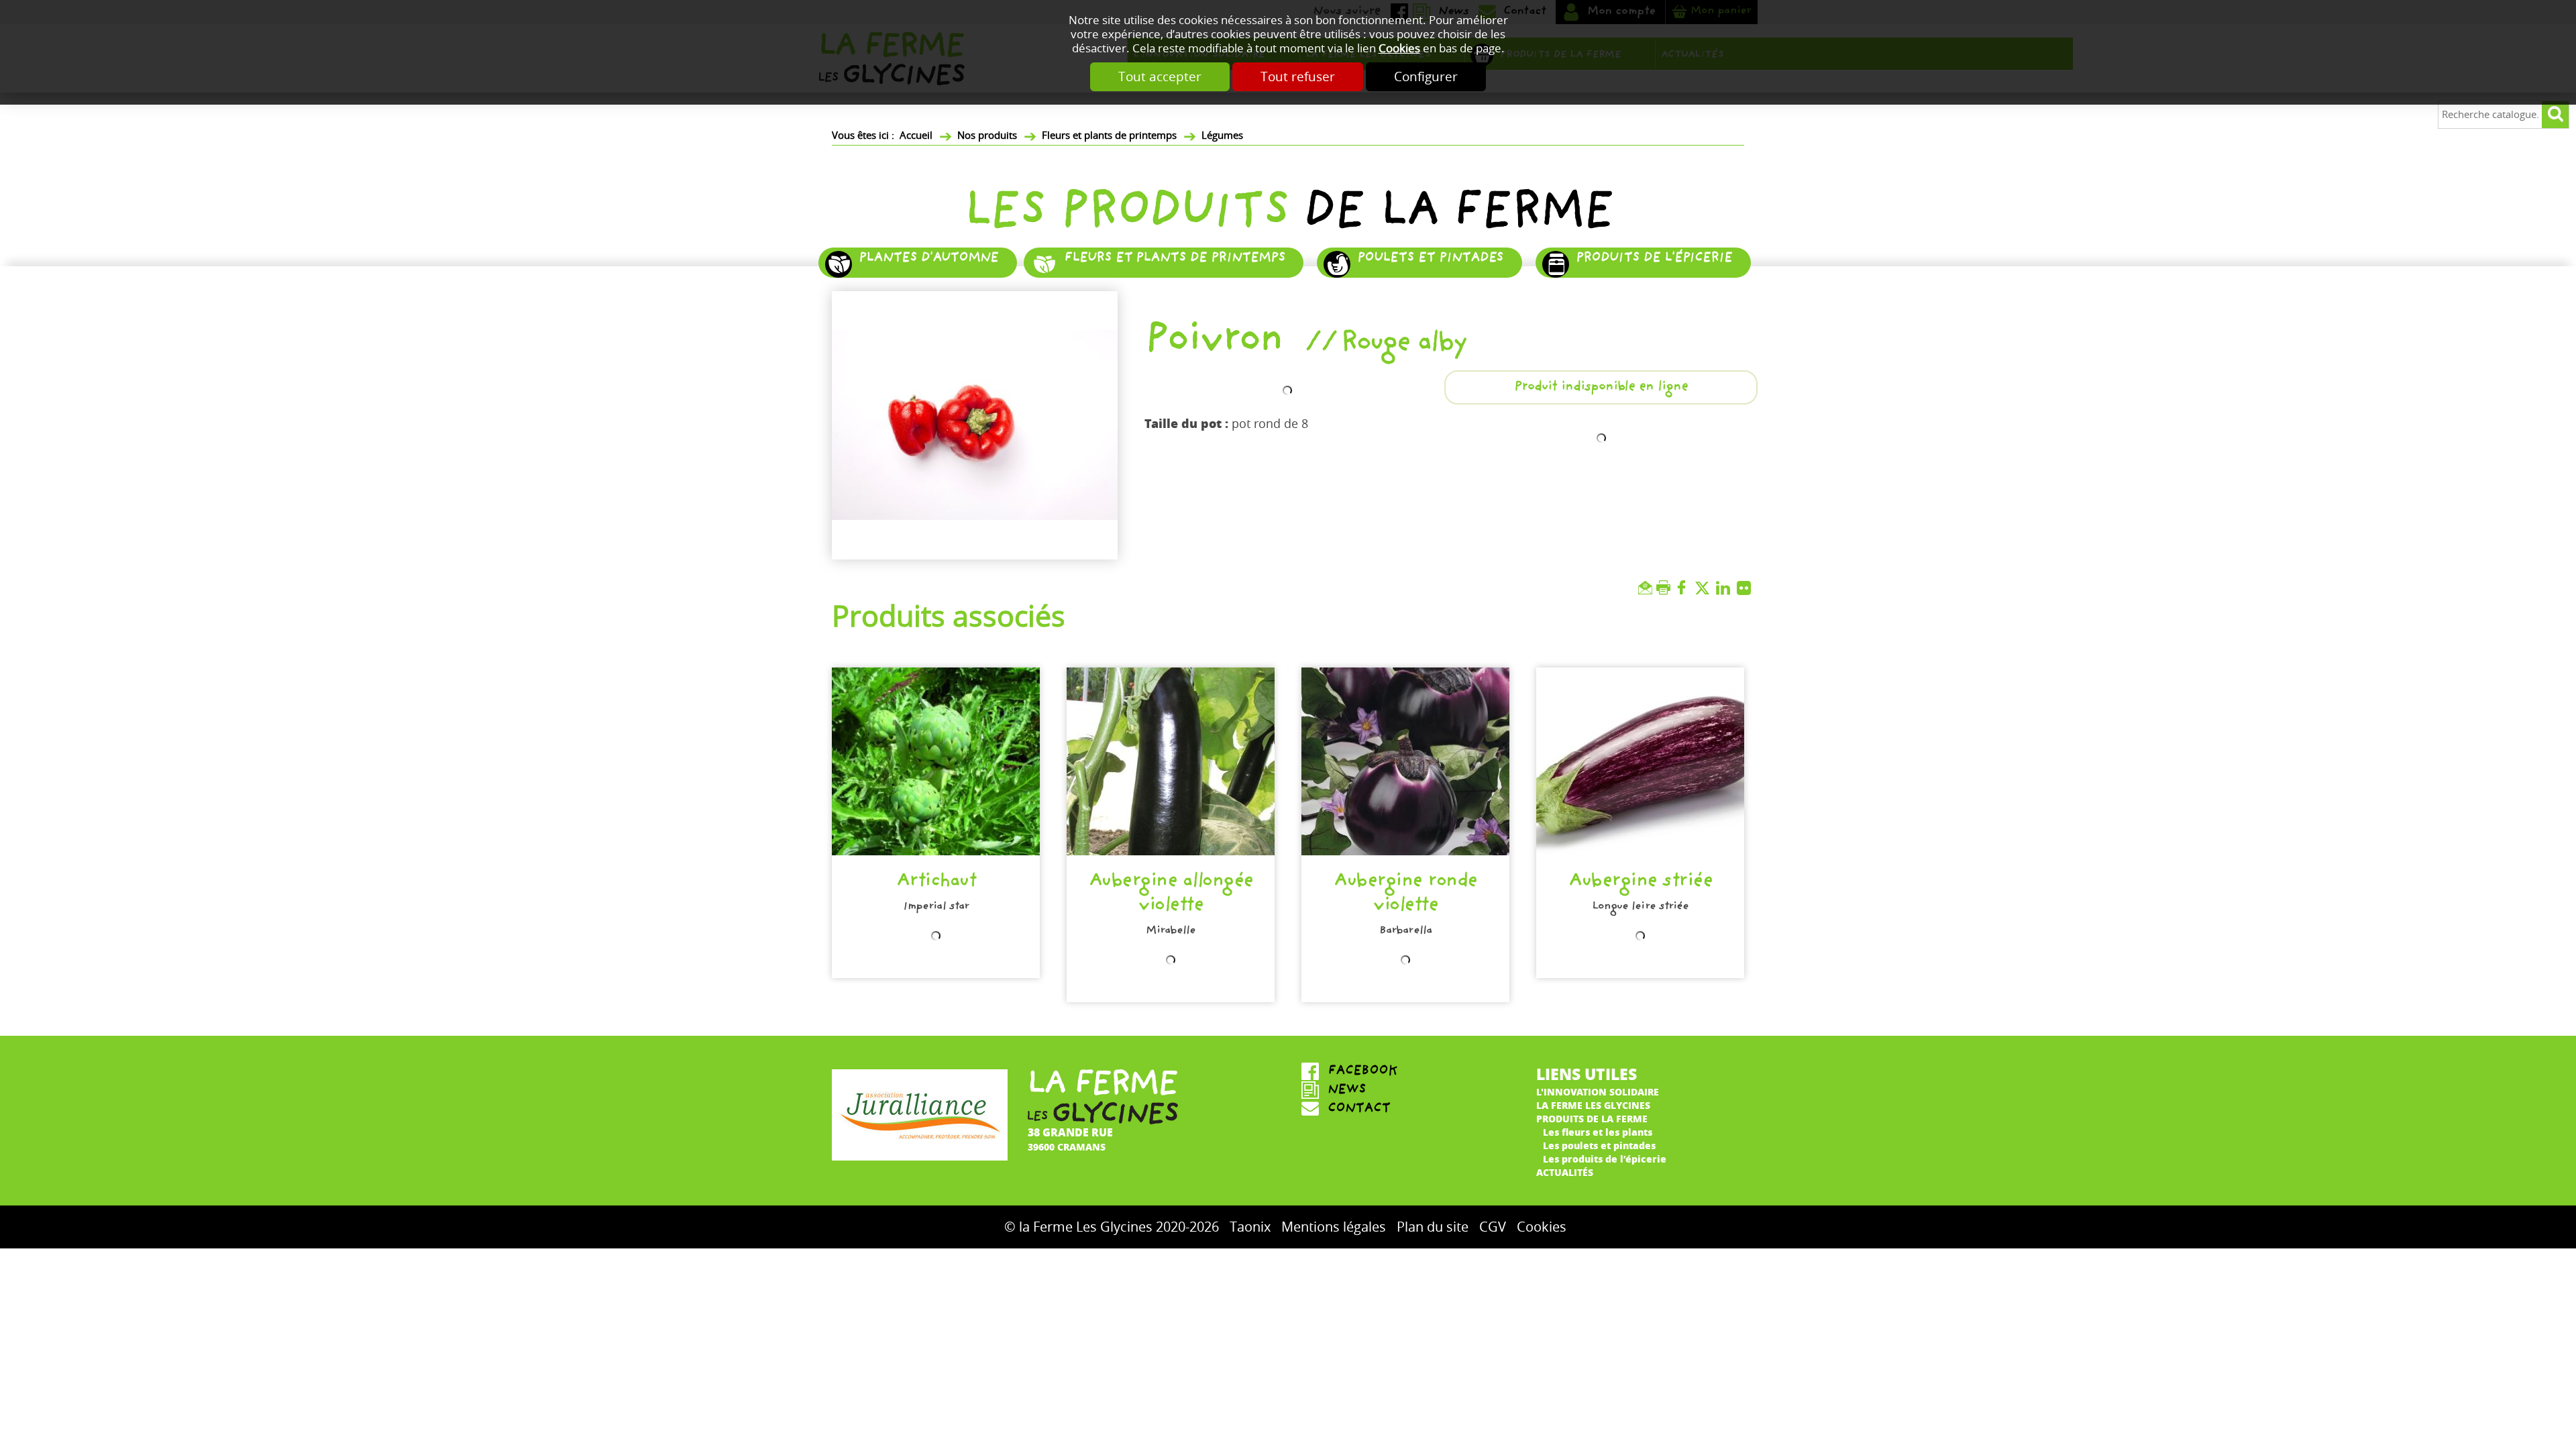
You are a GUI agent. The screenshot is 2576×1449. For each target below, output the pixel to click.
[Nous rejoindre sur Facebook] (1405, 1072)
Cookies (1399, 49)
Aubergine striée (1640, 882)
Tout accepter (1160, 77)
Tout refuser (1298, 77)
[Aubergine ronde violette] (1405, 761)
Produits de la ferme (1592, 1118)
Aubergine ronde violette (1405, 895)
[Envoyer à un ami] (1647, 588)
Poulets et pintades (1430, 259)
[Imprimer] (1665, 588)
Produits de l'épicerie (1654, 259)
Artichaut (936, 882)
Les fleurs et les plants (1598, 1132)
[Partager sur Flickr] (1747, 588)
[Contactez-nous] (1405, 1110)
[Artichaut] (936, 761)
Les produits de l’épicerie (1605, 1159)
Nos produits (987, 136)
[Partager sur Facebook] (1685, 588)
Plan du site (1433, 1227)
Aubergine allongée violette (1171, 895)
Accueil (916, 136)
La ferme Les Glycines (1593, 1105)
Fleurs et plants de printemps (1109, 136)
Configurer (1426, 77)
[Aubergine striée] (1640, 761)
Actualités (1565, 1172)
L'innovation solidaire (1598, 1091)
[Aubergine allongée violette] (1171, 761)
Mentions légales (1334, 1227)
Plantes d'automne (928, 259)
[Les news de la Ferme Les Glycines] (1405, 1091)
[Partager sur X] (1706, 588)
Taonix (1250, 1227)
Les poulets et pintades (1599, 1145)
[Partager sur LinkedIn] (1726, 588)
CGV (1493, 1227)
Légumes (1222, 136)
